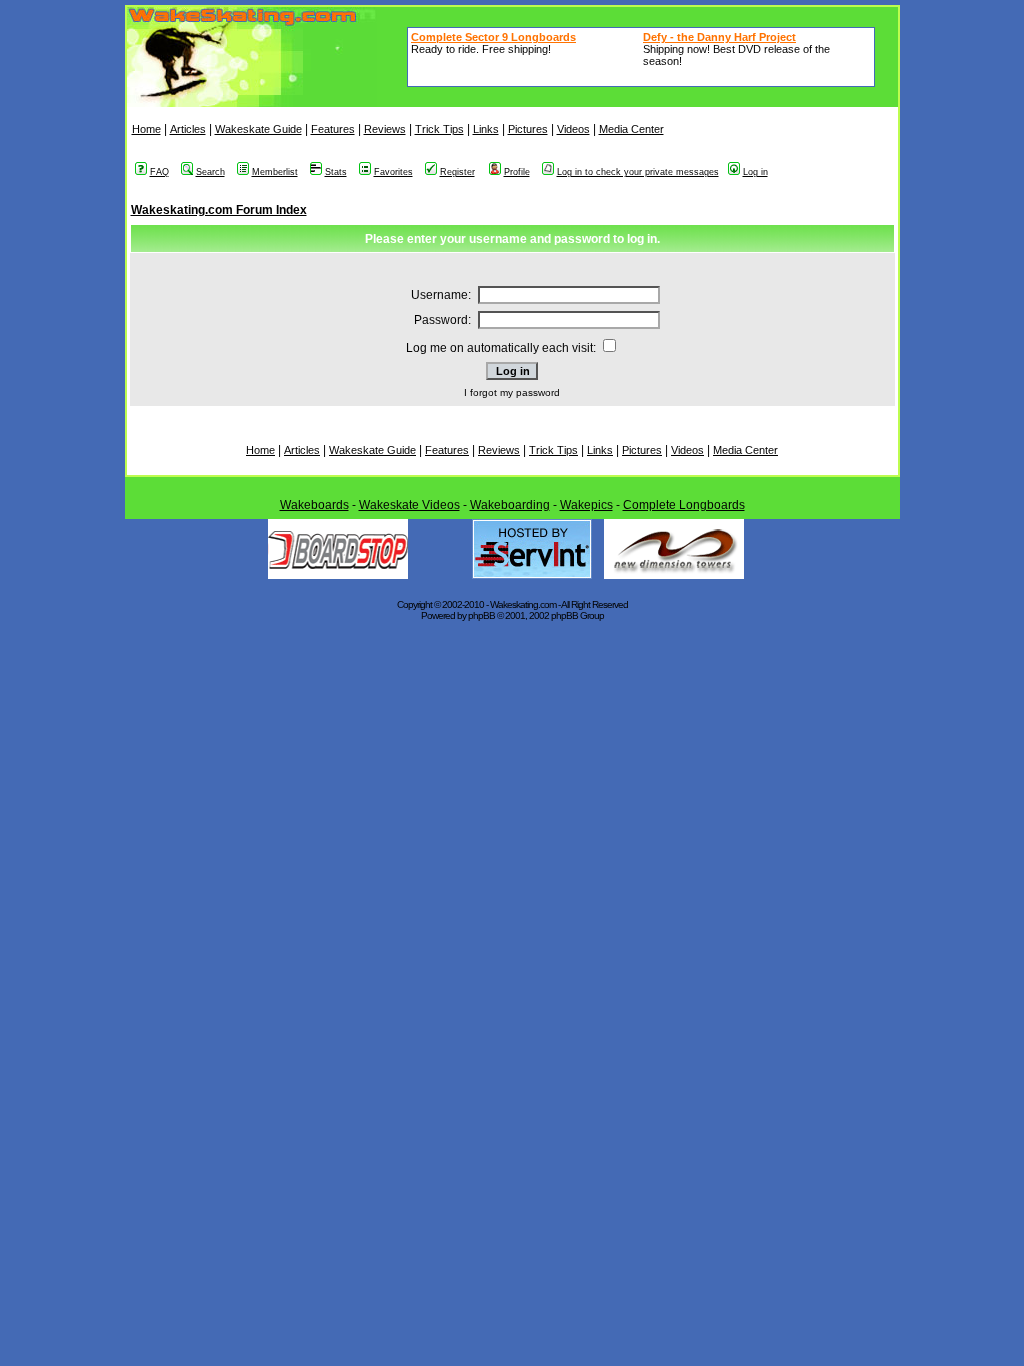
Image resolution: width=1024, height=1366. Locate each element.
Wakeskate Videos (409, 505)
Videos (573, 129)
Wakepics (586, 505)
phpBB (481, 615)
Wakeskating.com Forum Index (219, 210)
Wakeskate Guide (258, 129)
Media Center (631, 129)
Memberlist (275, 172)
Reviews (385, 129)
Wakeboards (314, 505)
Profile (517, 172)
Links (486, 129)
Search (210, 172)
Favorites (393, 172)
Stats (336, 172)
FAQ (159, 172)
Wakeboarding (510, 505)
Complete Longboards (684, 505)
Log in (755, 172)
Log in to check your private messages (638, 172)
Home (146, 129)
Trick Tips (439, 129)
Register (457, 172)
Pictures (528, 129)
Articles (188, 129)
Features (333, 129)
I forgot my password (512, 392)
